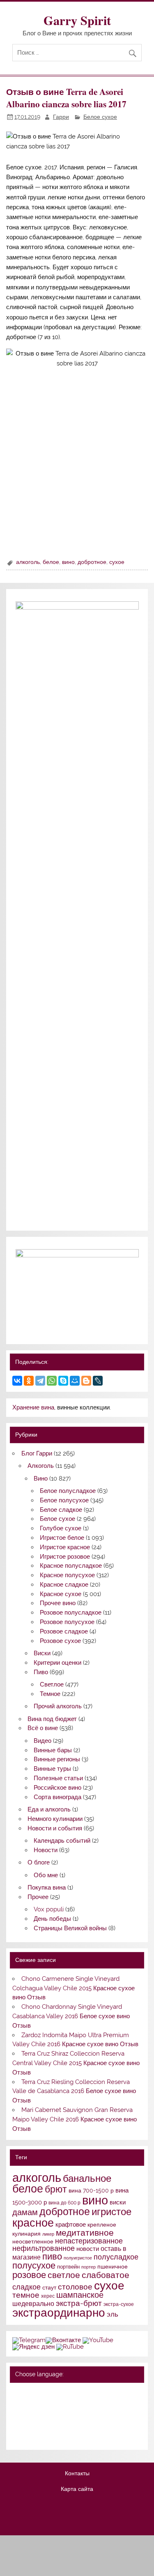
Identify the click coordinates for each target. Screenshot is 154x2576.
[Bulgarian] (39, 2404)
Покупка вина (47, 1888)
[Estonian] (71, 2404)
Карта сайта (77, 2489)
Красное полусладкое (71, 1566)
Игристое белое (62, 1538)
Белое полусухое (64, 1500)
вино (68, 562)
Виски (42, 1653)
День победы (52, 1919)
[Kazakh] (60, 2414)
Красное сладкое (64, 1585)
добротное (92, 562)
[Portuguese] (39, 2426)
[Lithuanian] (17, 2426)
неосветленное (33, 2241)
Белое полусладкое (68, 1491)
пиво (52, 2256)
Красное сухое (61, 1594)
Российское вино (57, 1788)
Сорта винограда (57, 1797)
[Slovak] (71, 2426)
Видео (43, 1741)
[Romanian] (49, 2426)
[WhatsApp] (52, 1381)
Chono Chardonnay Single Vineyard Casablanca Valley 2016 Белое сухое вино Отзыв (71, 2016)
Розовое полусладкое (71, 1613)
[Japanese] (49, 2414)
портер (88, 2267)
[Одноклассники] (29, 1381)
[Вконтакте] (63, 2340)
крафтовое (71, 2225)
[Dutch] (60, 2404)
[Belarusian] (28, 2393)
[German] (60, 2393)
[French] (71, 2393)
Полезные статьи (58, 1778)
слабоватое (106, 2275)
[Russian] (17, 2393)
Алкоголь (41, 1466)
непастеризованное (89, 2241)
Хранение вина (33, 1407)
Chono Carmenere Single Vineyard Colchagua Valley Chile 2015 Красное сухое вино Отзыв (74, 1988)
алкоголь (28, 562)
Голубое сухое (61, 1528)
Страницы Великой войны (70, 1928)
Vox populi (49, 1909)
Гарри (61, 117)
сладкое (26, 2287)
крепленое (102, 2225)
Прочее (38, 1897)
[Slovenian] (17, 2437)
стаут (49, 2287)
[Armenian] (17, 2404)
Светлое (52, 1684)
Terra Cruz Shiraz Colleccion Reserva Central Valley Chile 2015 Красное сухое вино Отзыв (76, 2063)
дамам (25, 2212)
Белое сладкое (61, 1510)
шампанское (80, 2295)
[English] (49, 2393)
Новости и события (55, 1828)
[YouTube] (98, 2340)
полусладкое (116, 2257)
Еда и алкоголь (49, 1809)
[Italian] (39, 2414)
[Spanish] (28, 2437)
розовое (29, 2275)
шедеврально (33, 2304)
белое (51, 562)
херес (48, 2296)
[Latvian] (71, 2414)
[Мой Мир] (75, 1381)
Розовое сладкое (64, 1631)
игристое (111, 2212)
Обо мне (46, 1875)
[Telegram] (40, 1381)
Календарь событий (62, 1841)
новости (88, 2249)
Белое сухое (100, 117)
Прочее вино (58, 1603)
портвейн (68, 2266)
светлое (64, 2275)
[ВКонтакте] (17, 1381)
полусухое (34, 2265)
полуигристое (78, 2258)
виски (118, 2202)
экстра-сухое (119, 2304)
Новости (46, 1850)
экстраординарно (59, 2313)
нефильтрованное (44, 2248)
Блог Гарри (37, 1453)
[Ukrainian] (39, 2393)
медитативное (85, 2233)
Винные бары (53, 1750)
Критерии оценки (57, 1663)
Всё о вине (43, 1728)
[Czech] (49, 2404)
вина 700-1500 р (91, 2190)
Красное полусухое (67, 1575)
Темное (50, 1694)
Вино (41, 1479)
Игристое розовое (65, 1557)
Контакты (77, 2474)
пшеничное (113, 2266)
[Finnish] (17, 2414)
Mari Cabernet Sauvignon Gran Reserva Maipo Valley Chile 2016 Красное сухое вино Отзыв (75, 2119)
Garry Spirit (77, 20)
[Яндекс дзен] (33, 2347)
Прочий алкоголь (58, 1706)
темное (26, 2295)
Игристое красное (65, 1547)
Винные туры (52, 1769)
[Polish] (28, 2426)
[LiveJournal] (98, 1381)
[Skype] (63, 1381)
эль (113, 2314)
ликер (48, 2234)
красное (33, 2223)
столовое (75, 2287)
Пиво (41, 1672)
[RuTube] (70, 2347)
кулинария (26, 2234)
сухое (117, 562)
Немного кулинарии (55, 1819)
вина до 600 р (64, 2203)
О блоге (39, 1862)
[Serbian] (60, 2426)
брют (56, 2189)
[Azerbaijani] (28, 2404)
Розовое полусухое (67, 1622)
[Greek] (28, 2414)
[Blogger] (86, 1381)
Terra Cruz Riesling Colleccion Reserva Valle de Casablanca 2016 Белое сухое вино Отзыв (74, 2091)
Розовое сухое (60, 1641)
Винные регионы (57, 1759)
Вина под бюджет (52, 1719)
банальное (87, 2178)
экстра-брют (79, 2303)
